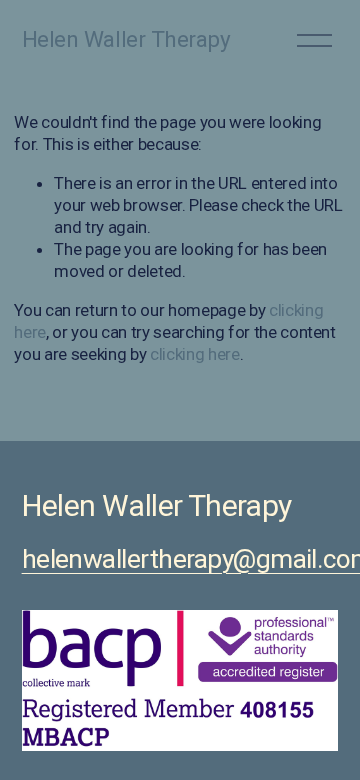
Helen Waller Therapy (126, 39)
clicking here (195, 354)
